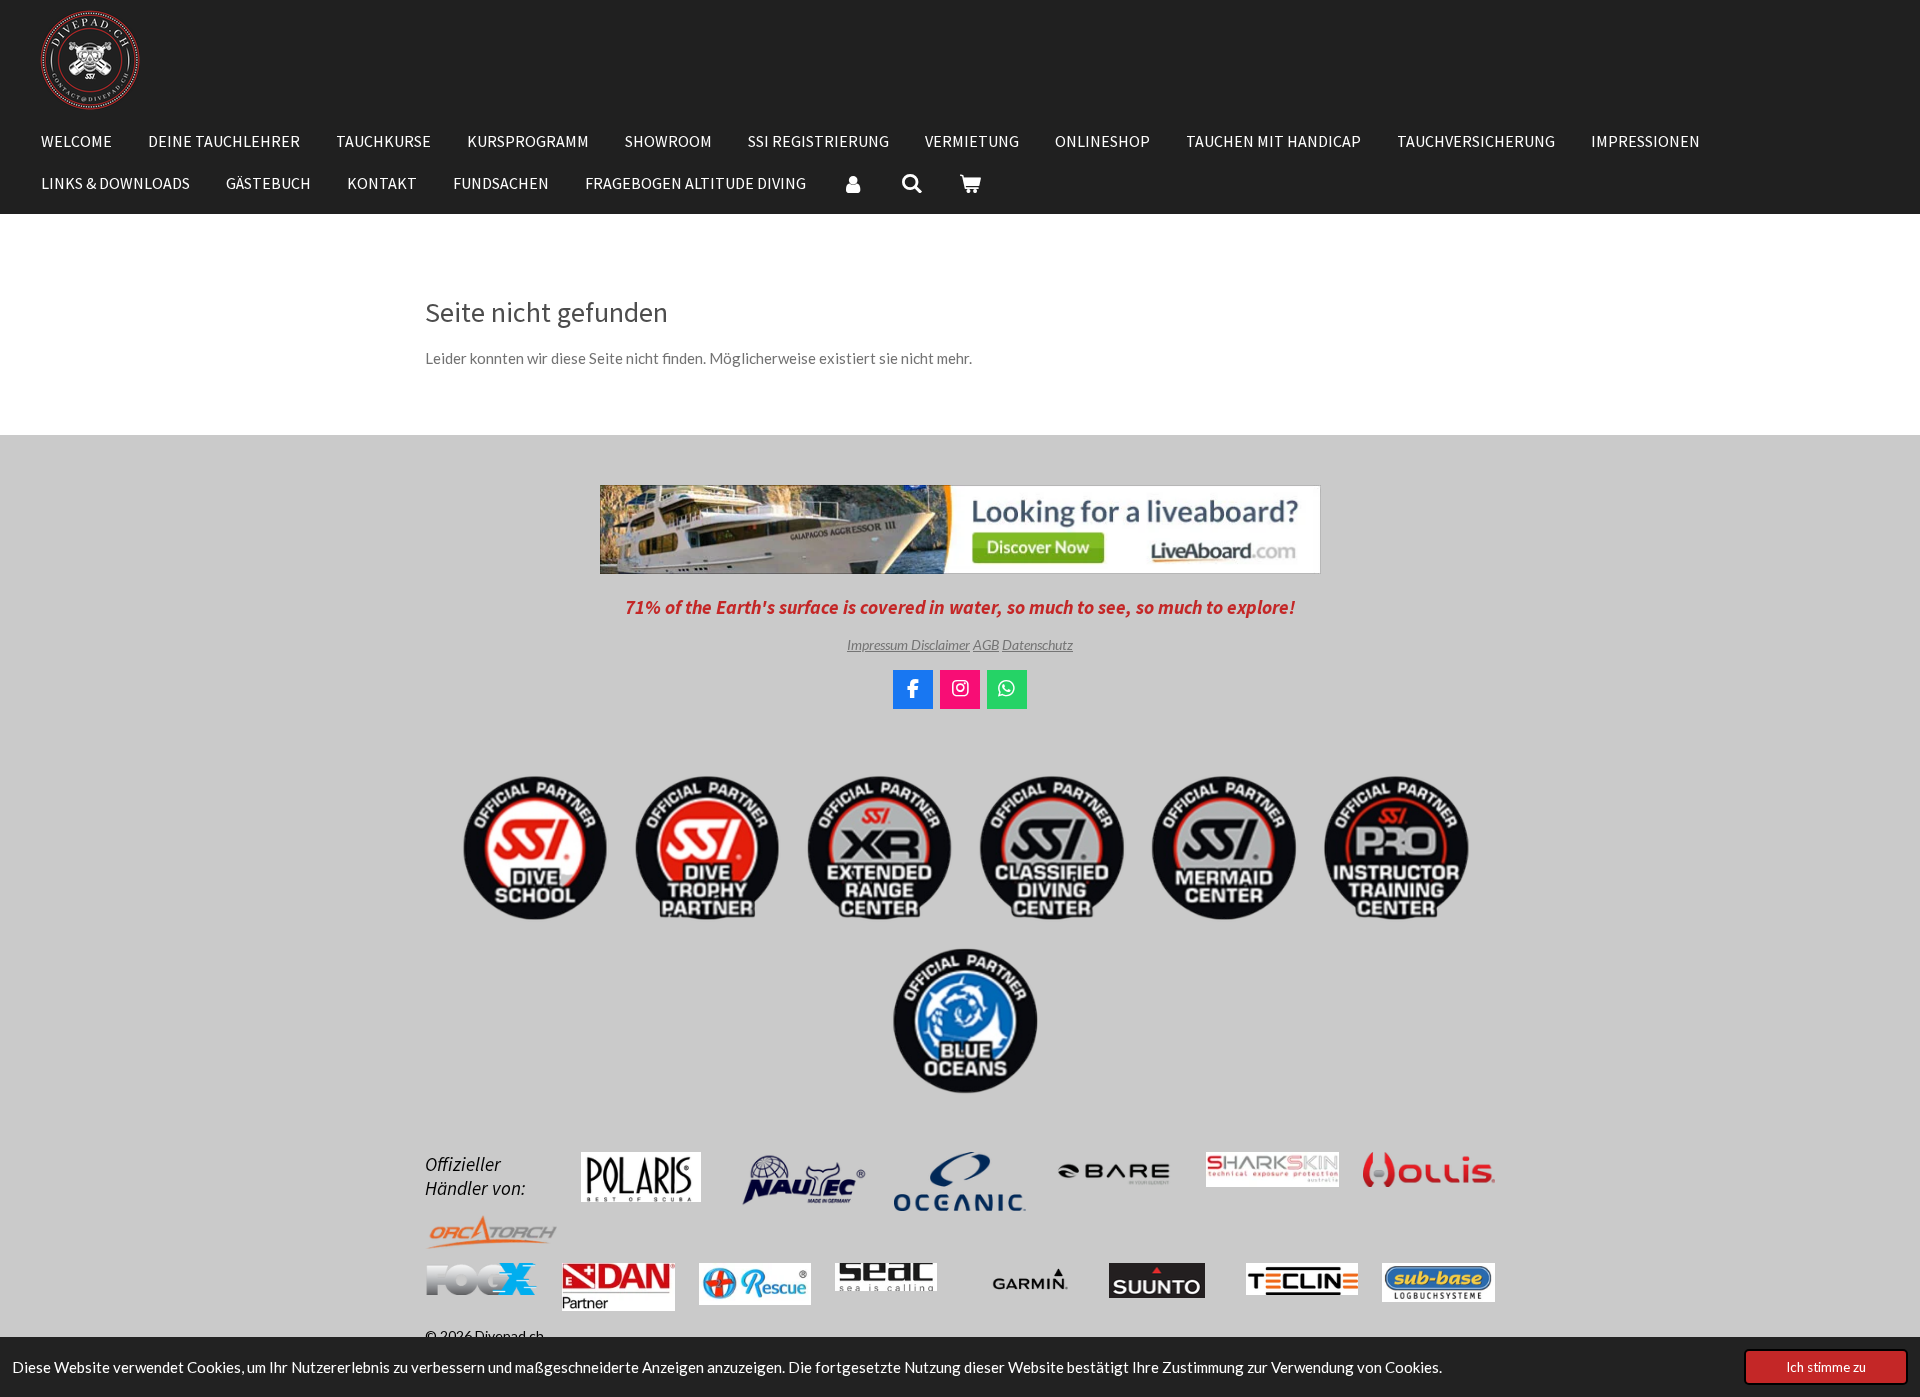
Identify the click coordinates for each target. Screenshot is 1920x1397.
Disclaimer (940, 644)
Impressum (879, 644)
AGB (986, 644)
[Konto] (853, 183)
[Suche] (911, 183)
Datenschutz (1037, 644)
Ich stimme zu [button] (1826, 1367)
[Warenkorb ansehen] (970, 183)
